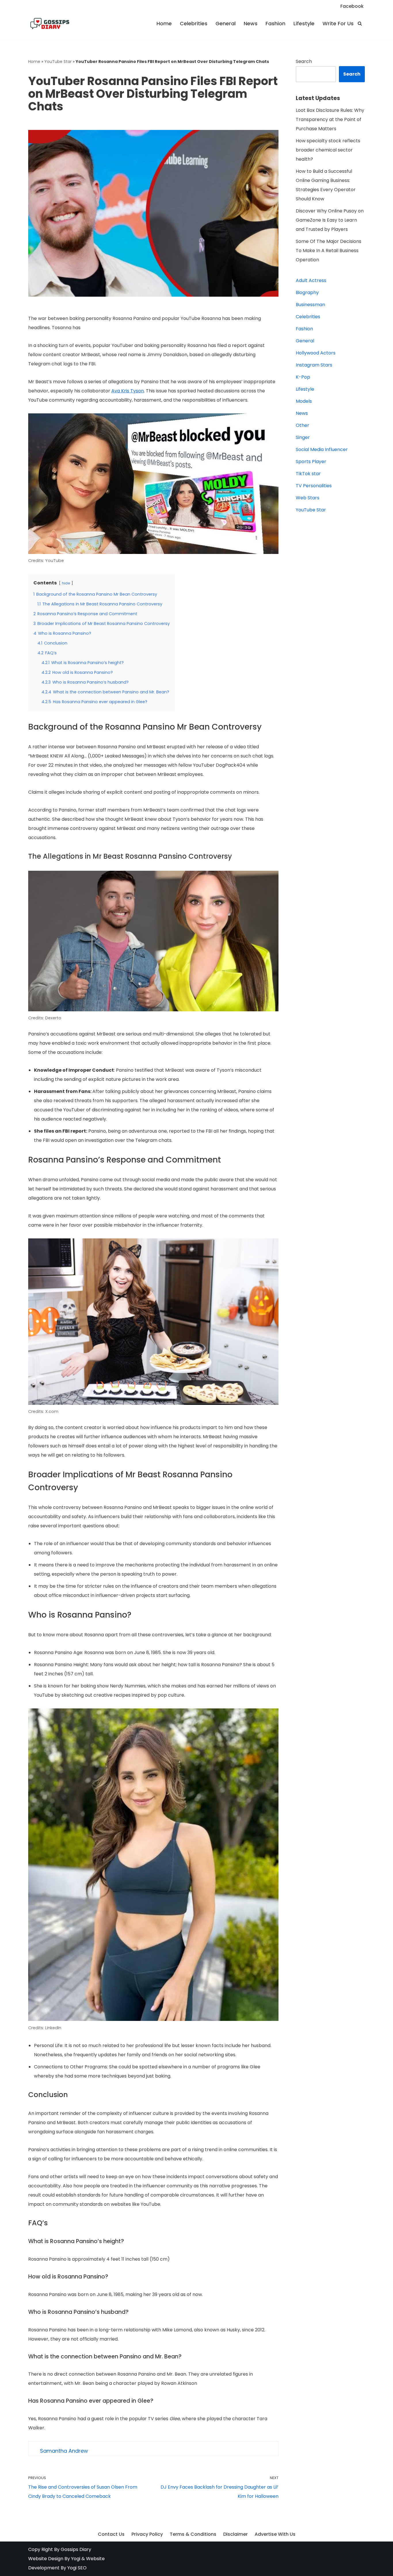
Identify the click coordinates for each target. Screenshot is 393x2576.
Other (303, 425)
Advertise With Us (275, 2534)
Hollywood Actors (316, 353)
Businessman (310, 305)
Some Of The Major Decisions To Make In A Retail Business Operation (329, 251)
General (226, 24)
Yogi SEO (77, 2568)
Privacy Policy (147, 2534)
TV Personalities (314, 486)
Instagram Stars (314, 365)
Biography (307, 292)
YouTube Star (58, 62)
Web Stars (308, 498)
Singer (303, 437)
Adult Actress (311, 280)
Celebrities (194, 24)
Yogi (75, 2559)
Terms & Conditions (193, 2534)
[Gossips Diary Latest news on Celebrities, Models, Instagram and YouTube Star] (50, 24)
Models (304, 401)
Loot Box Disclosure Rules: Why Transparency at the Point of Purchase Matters (330, 119)
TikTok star (308, 474)
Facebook (352, 6)
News (251, 24)
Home (164, 24)
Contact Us (111, 2534)
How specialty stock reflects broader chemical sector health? (328, 150)
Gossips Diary (76, 2549)
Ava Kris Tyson (128, 391)
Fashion (275, 24)
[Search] (360, 23)
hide (66, 583)
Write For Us (338, 24)
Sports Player (311, 462)
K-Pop (303, 377)
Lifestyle (304, 24)
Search (304, 61)
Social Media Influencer (322, 449)
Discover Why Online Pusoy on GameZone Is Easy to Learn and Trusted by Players (330, 220)
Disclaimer (235, 2534)
